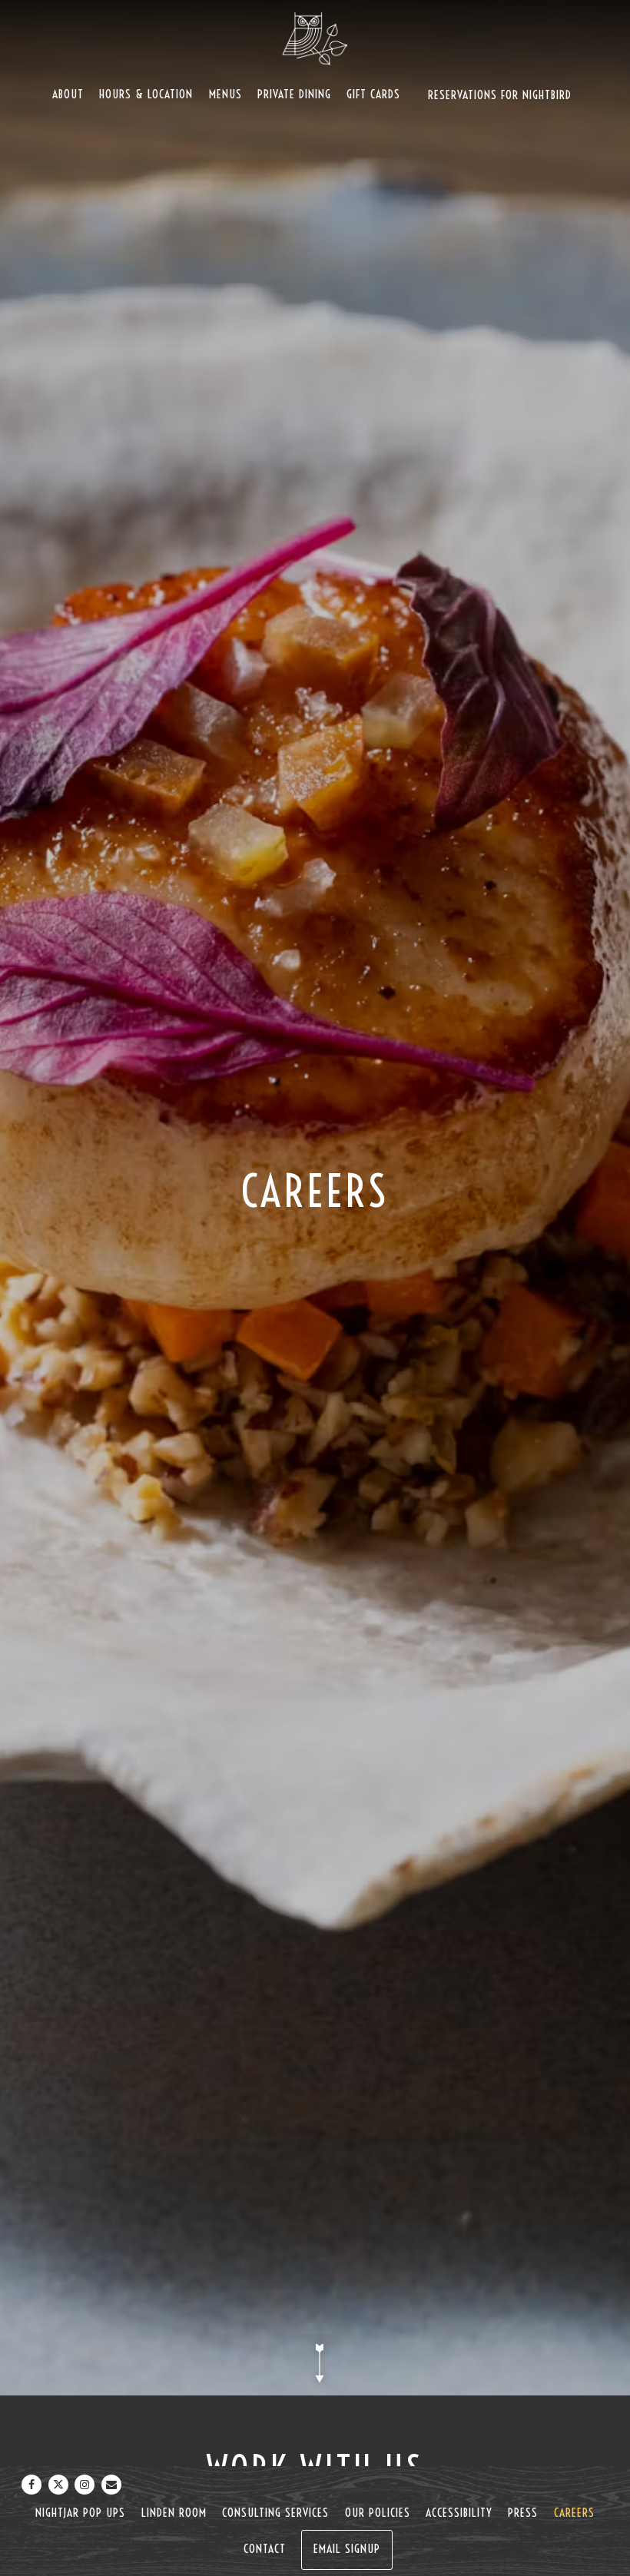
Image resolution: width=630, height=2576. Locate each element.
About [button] (68, 94)
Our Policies (378, 2513)
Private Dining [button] (294, 94)
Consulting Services (275, 2513)
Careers (574, 2513)
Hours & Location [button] (146, 94)
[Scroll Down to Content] (315, 2363)
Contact (265, 2549)
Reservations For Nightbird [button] (500, 95)
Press (523, 2513)
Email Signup (347, 2549)
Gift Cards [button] (373, 94)
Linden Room (174, 2513)
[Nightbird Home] (315, 38)
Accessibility (459, 2513)
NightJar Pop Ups (80, 2513)
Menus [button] (225, 94)
